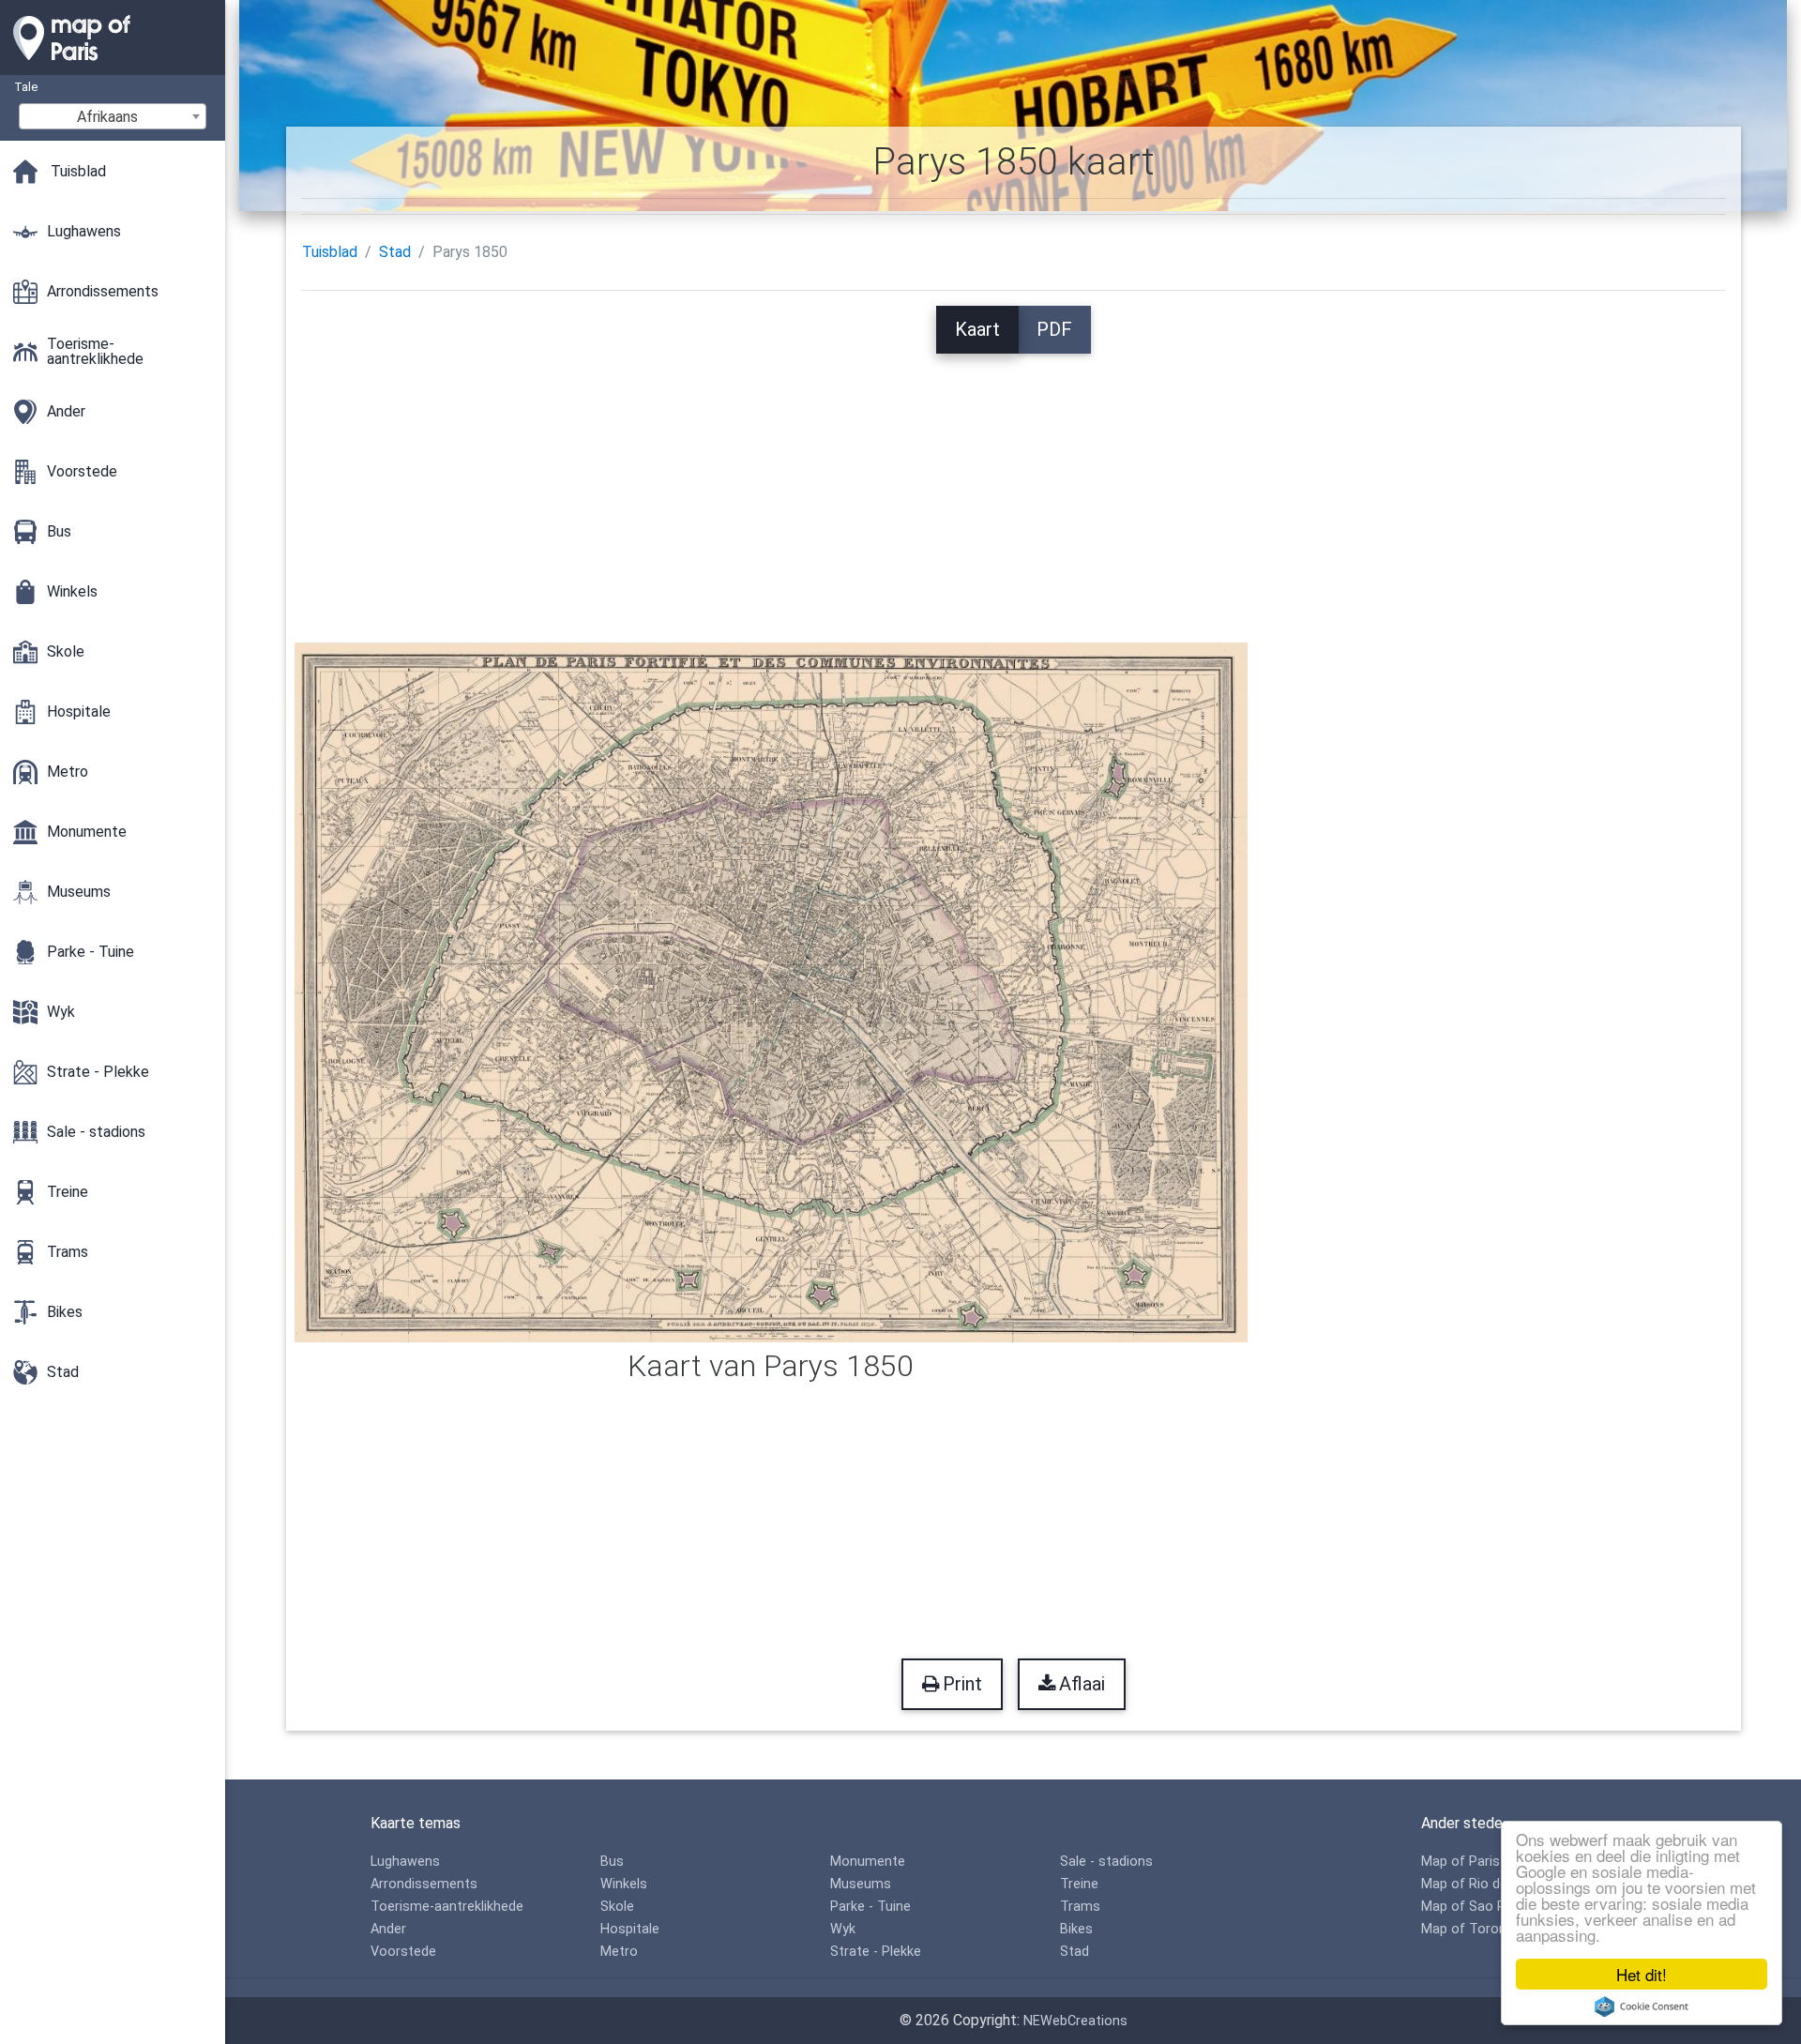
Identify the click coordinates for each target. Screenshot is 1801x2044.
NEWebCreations (1075, 2021)
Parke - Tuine (870, 1907)
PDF (1054, 329)
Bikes (1076, 1929)
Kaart (977, 329)
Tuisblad (330, 252)
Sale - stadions (1106, 1862)
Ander (388, 1929)
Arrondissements (424, 1884)
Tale (26, 87)
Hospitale (630, 1929)
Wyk (843, 1929)
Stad (395, 252)
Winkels (624, 1884)
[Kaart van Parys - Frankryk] (113, 66)
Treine (1079, 1884)
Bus (612, 1862)
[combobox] (113, 116)
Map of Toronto (1471, 1929)
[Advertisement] (1013, 485)
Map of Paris (1460, 1862)
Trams (1080, 1907)
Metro (619, 1952)
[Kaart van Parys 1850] (772, 991)
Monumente (868, 1862)
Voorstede (403, 1952)
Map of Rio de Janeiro (1489, 1884)
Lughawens (405, 1862)
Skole (617, 1907)
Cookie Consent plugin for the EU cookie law (1642, 2006)
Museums (861, 1884)
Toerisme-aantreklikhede (447, 1907)
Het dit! (1642, 1974)
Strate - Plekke (876, 1952)
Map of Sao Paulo (1476, 1907)
